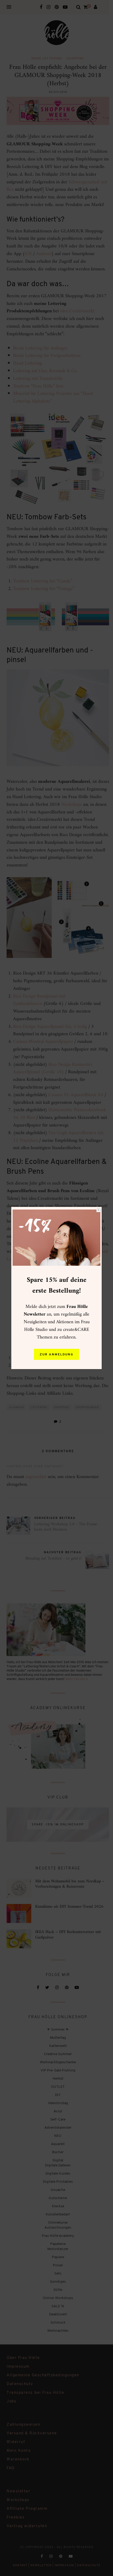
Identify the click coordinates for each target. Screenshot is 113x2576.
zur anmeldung (56, 1355)
